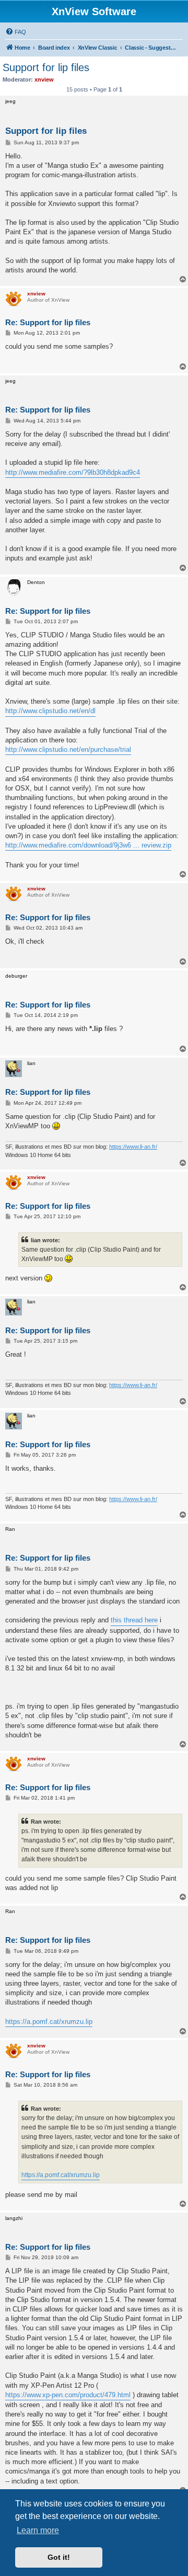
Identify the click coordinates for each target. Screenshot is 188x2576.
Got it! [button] (59, 2557)
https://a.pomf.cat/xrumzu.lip (49, 2022)
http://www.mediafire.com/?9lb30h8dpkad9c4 (73, 472)
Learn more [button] (38, 2530)
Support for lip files (46, 67)
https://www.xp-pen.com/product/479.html (68, 2395)
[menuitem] (16, 32)
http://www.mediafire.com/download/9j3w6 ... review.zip (88, 845)
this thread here (134, 1620)
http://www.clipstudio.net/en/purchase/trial (68, 749)
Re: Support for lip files (48, 322)
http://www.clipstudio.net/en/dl (50, 711)
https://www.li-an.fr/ (133, 1147)
